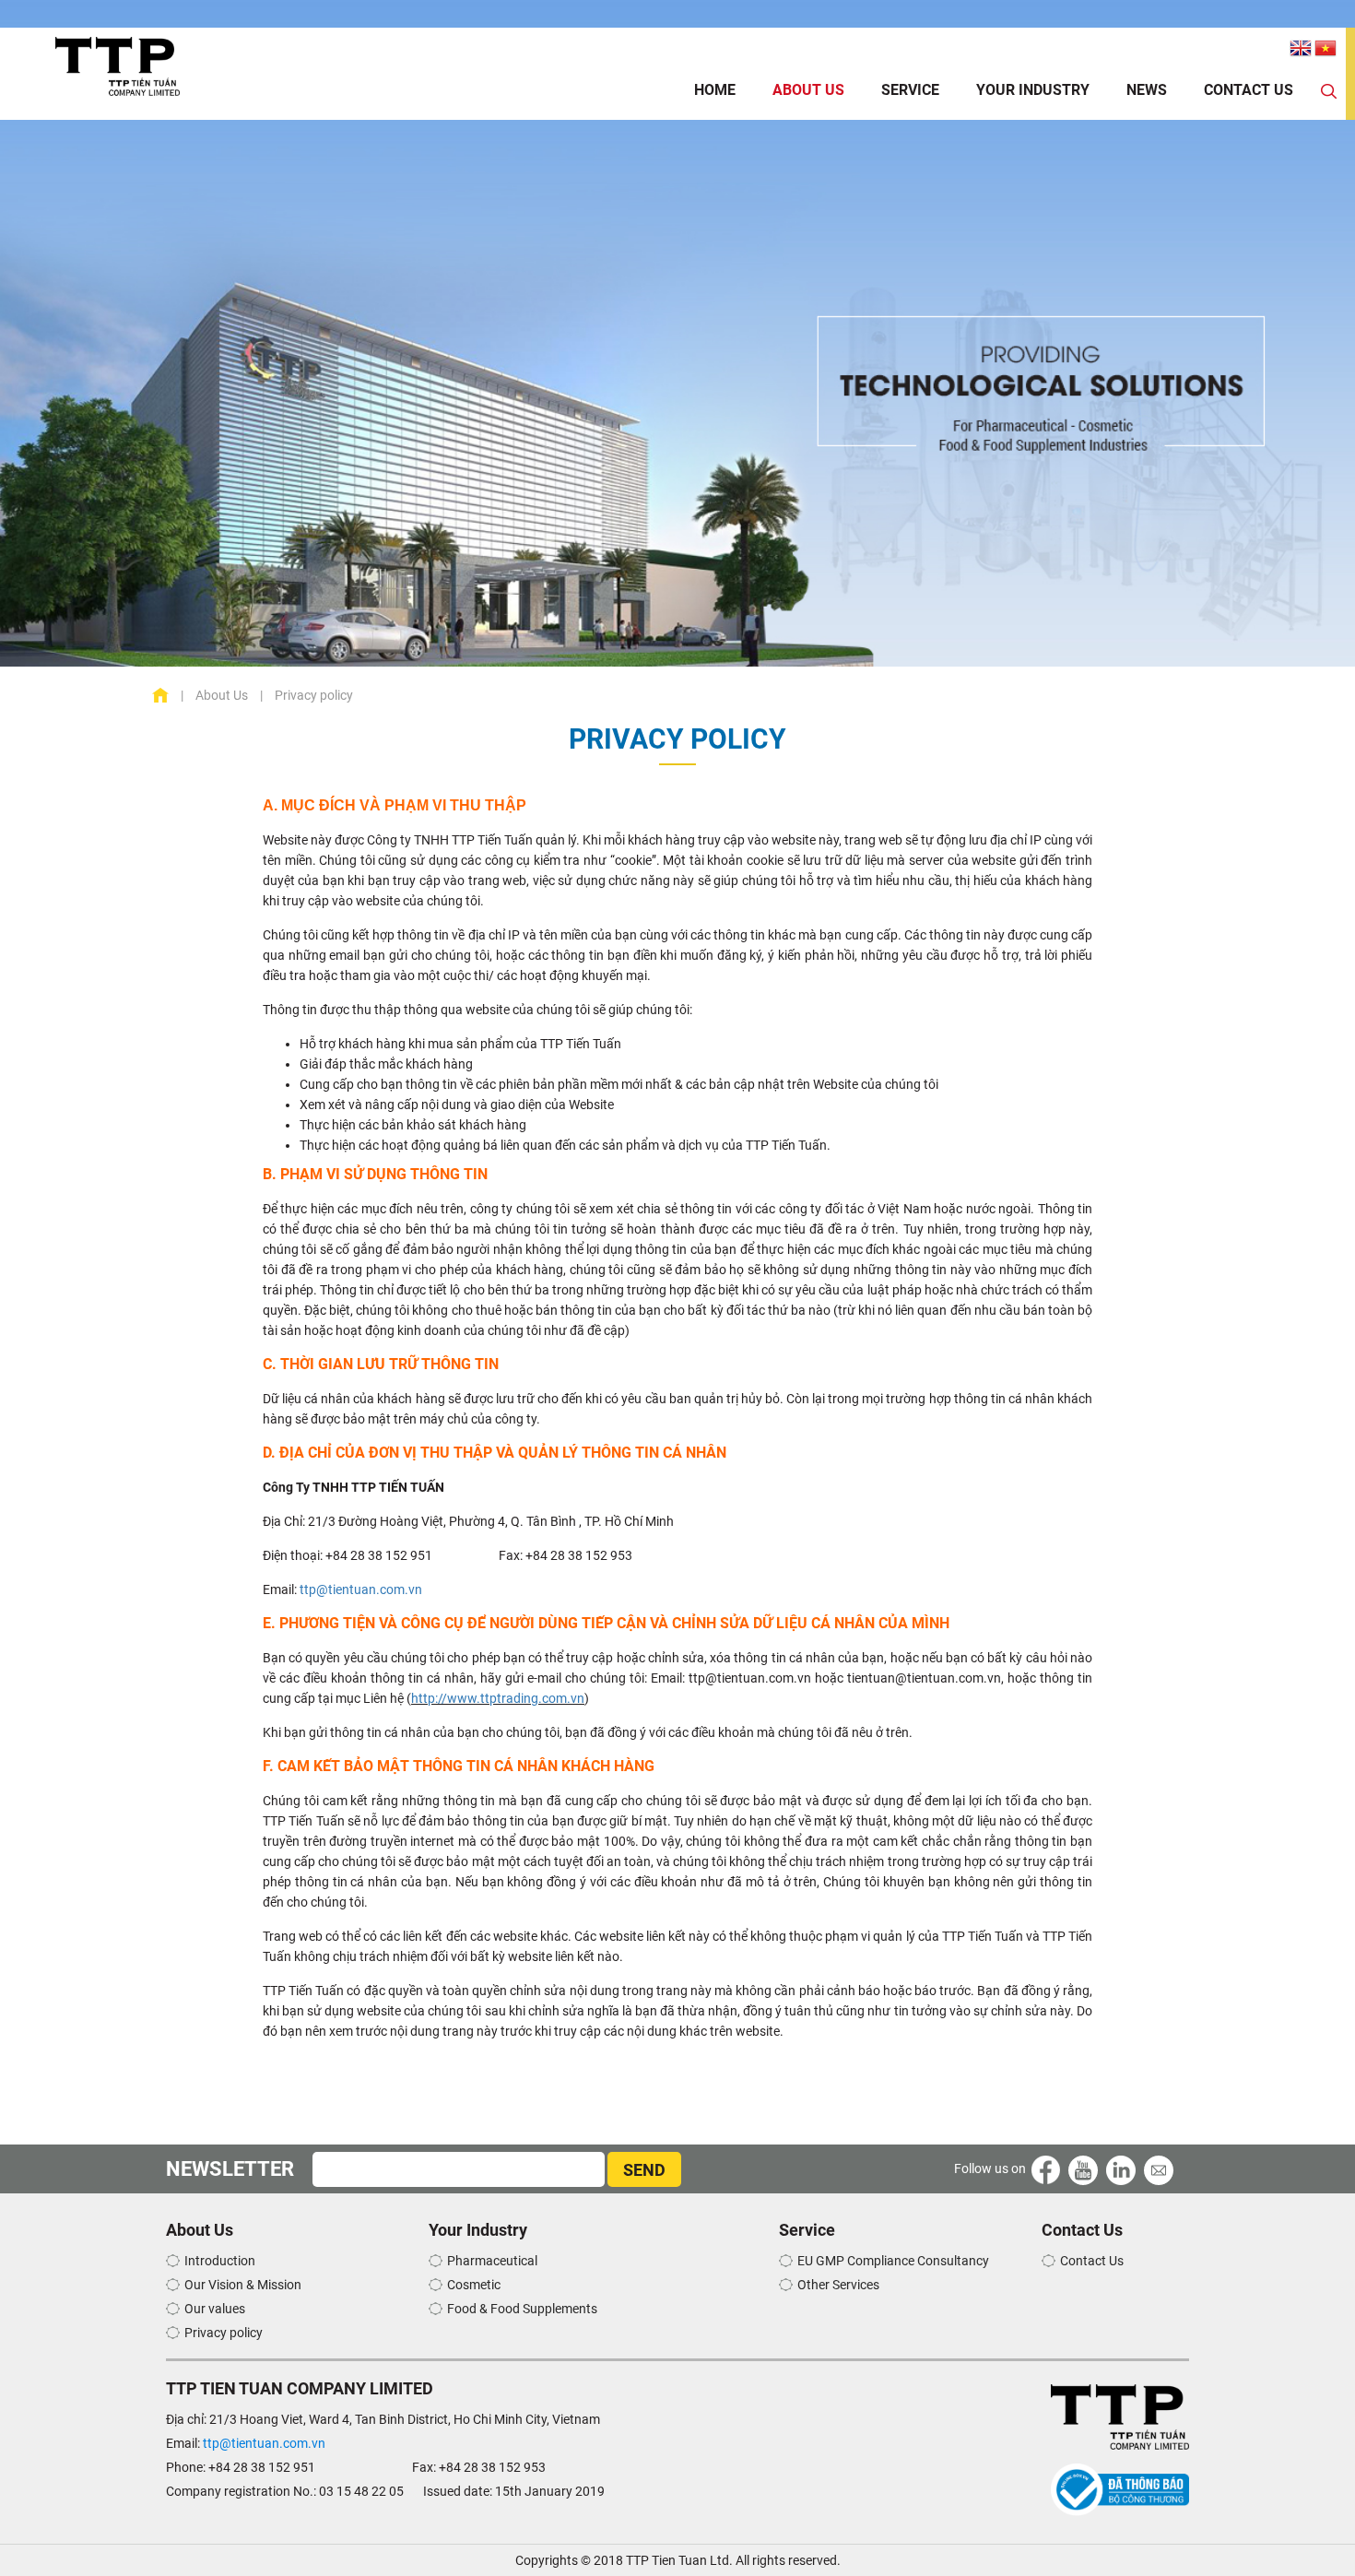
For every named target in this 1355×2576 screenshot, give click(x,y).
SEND (644, 2170)
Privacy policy (224, 2333)
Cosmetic (474, 2285)
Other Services (838, 2285)
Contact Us (1249, 90)
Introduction (220, 2261)
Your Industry (1033, 90)
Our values (215, 2309)
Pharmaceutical (492, 2261)
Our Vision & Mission (243, 2285)
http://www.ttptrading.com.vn (498, 1698)
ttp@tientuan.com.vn (362, 1589)
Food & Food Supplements (522, 2309)
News (1147, 90)
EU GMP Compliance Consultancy (893, 2261)
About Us (808, 90)
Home (715, 90)
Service (910, 90)
